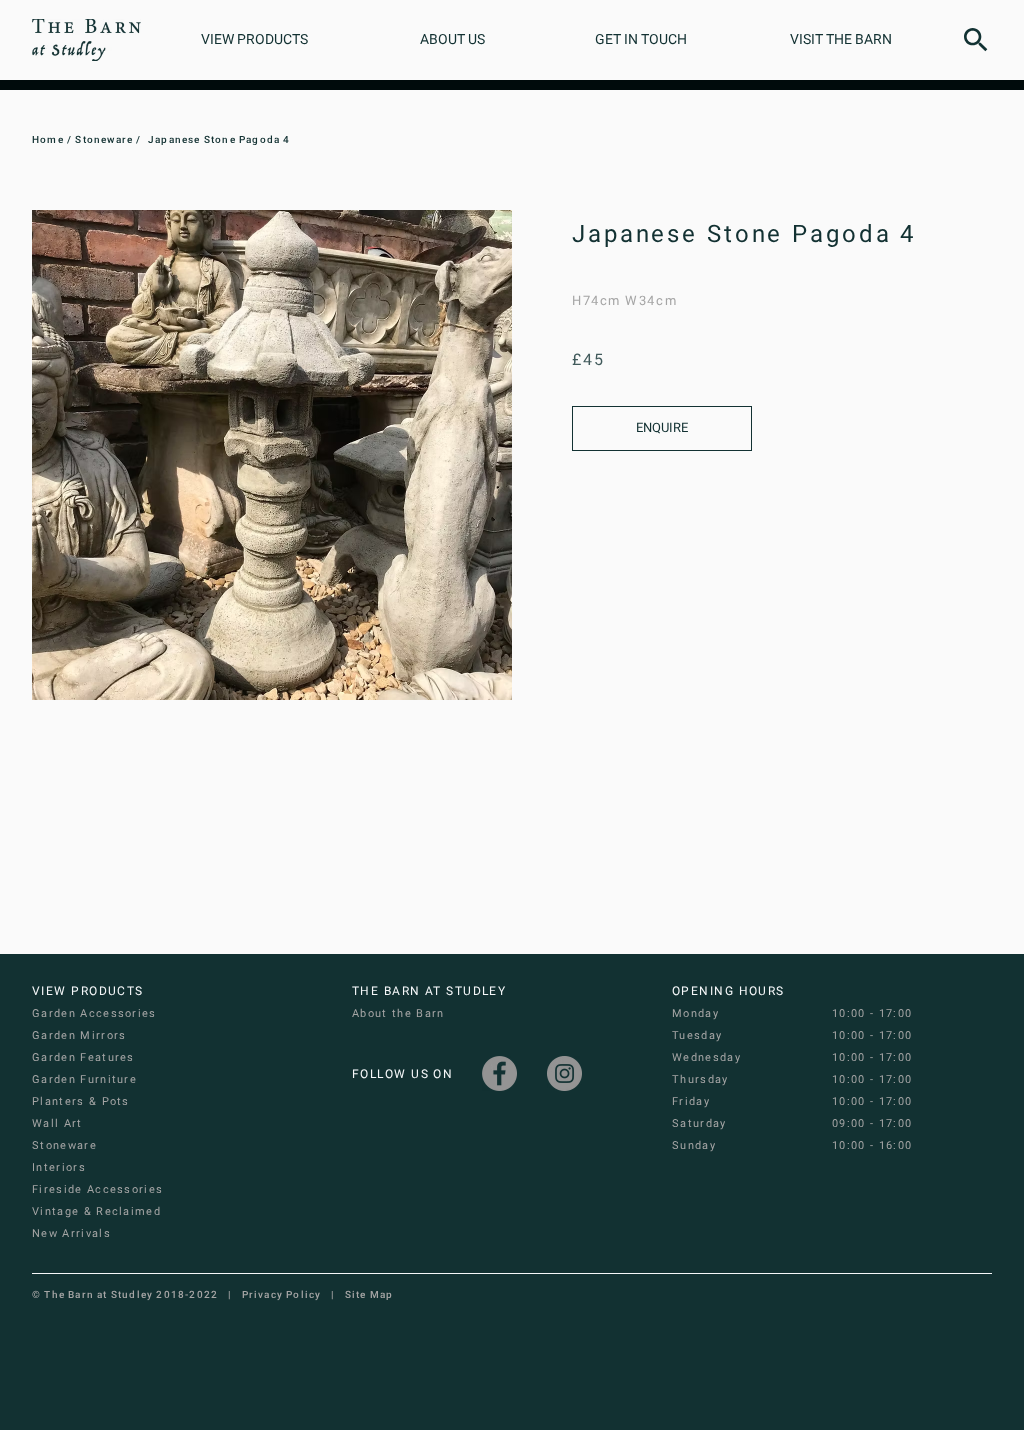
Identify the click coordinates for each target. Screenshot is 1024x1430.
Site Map (369, 1294)
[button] (976, 40)
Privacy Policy (282, 1294)
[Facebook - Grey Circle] (499, 1073)
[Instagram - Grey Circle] (564, 1073)
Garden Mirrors (79, 1035)
